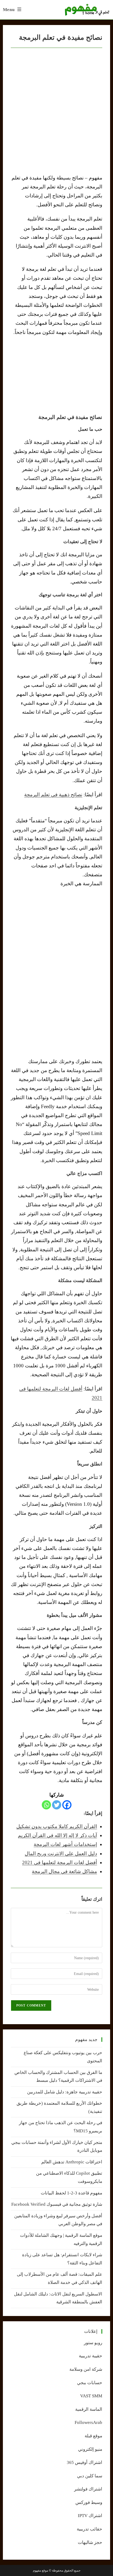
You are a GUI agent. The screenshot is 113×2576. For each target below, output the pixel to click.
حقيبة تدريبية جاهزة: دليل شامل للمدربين (65, 2092)
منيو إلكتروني (90, 2449)
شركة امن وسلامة (86, 2369)
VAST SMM (91, 2396)
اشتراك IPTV (90, 2516)
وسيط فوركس (89, 2502)
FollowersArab (88, 2422)
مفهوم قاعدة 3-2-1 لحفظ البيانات (71, 2193)
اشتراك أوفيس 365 (84, 2462)
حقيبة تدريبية (91, 2356)
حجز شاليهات (90, 2542)
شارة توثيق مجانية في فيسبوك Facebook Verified (57, 2204)
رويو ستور (93, 2343)
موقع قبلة (93, 2436)
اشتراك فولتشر (88, 2489)
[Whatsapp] (46, 1805)
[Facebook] (67, 1805)
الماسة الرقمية (89, 2409)
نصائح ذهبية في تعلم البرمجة (53, 795)
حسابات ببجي (90, 2383)
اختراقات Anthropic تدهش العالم (72, 2162)
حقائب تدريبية (89, 2529)
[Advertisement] (56, 375)
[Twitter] (57, 1805)
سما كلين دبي (90, 2476)
